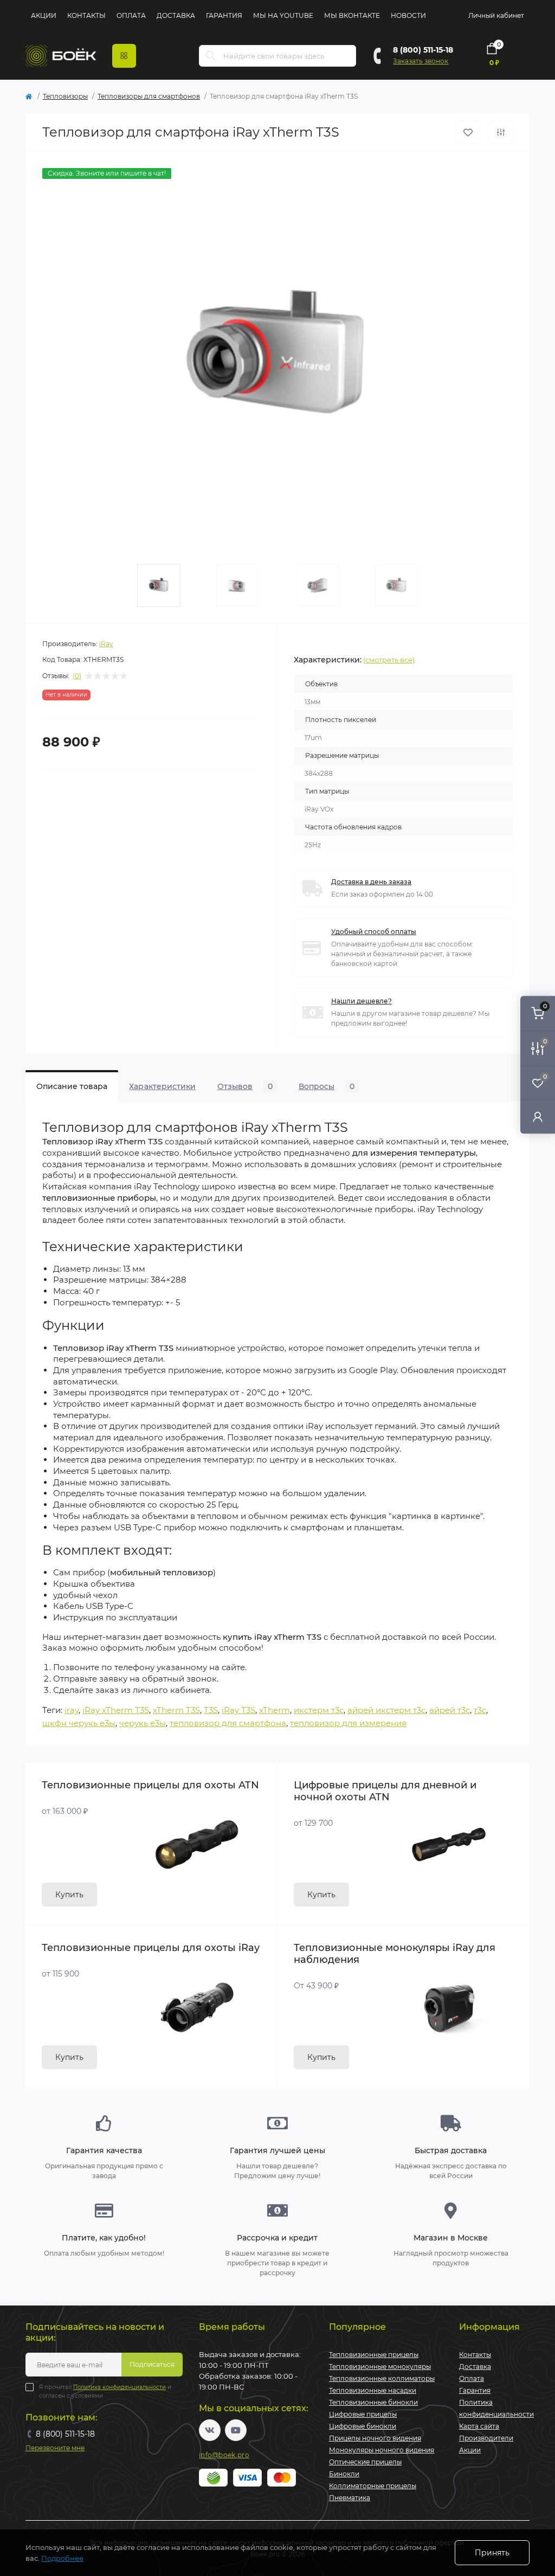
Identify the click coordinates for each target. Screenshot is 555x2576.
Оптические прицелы (365, 2462)
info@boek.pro (224, 2455)
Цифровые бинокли (363, 2426)
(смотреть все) (389, 660)
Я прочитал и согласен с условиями (105, 2391)
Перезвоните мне (55, 2448)
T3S (211, 1710)
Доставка (176, 15)
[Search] (211, 56)
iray (72, 1710)
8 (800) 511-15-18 (423, 50)
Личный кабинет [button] (496, 15)
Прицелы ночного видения (375, 2438)
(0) (77, 676)
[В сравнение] (501, 132)
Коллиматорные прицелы (373, 2486)
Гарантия (224, 15)
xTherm (275, 1710)
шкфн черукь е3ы (79, 1723)
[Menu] (124, 56)
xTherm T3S (176, 1710)
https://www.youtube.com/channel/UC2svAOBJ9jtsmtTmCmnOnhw (236, 2430)
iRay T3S (238, 1710)
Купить (69, 1895)
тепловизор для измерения (348, 1723)
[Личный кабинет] (538, 1116)
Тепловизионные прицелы (374, 2355)
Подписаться (152, 2364)
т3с (480, 1710)
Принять (492, 2553)
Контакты (86, 15)
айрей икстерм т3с (386, 1710)
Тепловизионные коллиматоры (382, 2378)
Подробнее (62, 2558)
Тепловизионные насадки (373, 2390)
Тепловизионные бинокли (373, 2402)
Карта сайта (479, 2426)
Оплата (131, 15)
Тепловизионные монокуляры (380, 2366)
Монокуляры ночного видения (382, 2450)
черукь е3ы (143, 1723)
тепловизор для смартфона (228, 1723)
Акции (44, 15)
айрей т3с (450, 1710)
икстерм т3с (319, 1710)
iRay (106, 644)
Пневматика (350, 2498)
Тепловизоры (65, 96)
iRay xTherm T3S (116, 1710)
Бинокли (344, 2474)
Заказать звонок (421, 61)
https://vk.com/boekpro (210, 2430)
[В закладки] (468, 133)
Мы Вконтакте (352, 15)
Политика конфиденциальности (120, 2387)
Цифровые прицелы (363, 2414)
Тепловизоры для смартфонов (149, 96)
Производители (486, 2438)
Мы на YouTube (283, 15)
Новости (408, 15)
